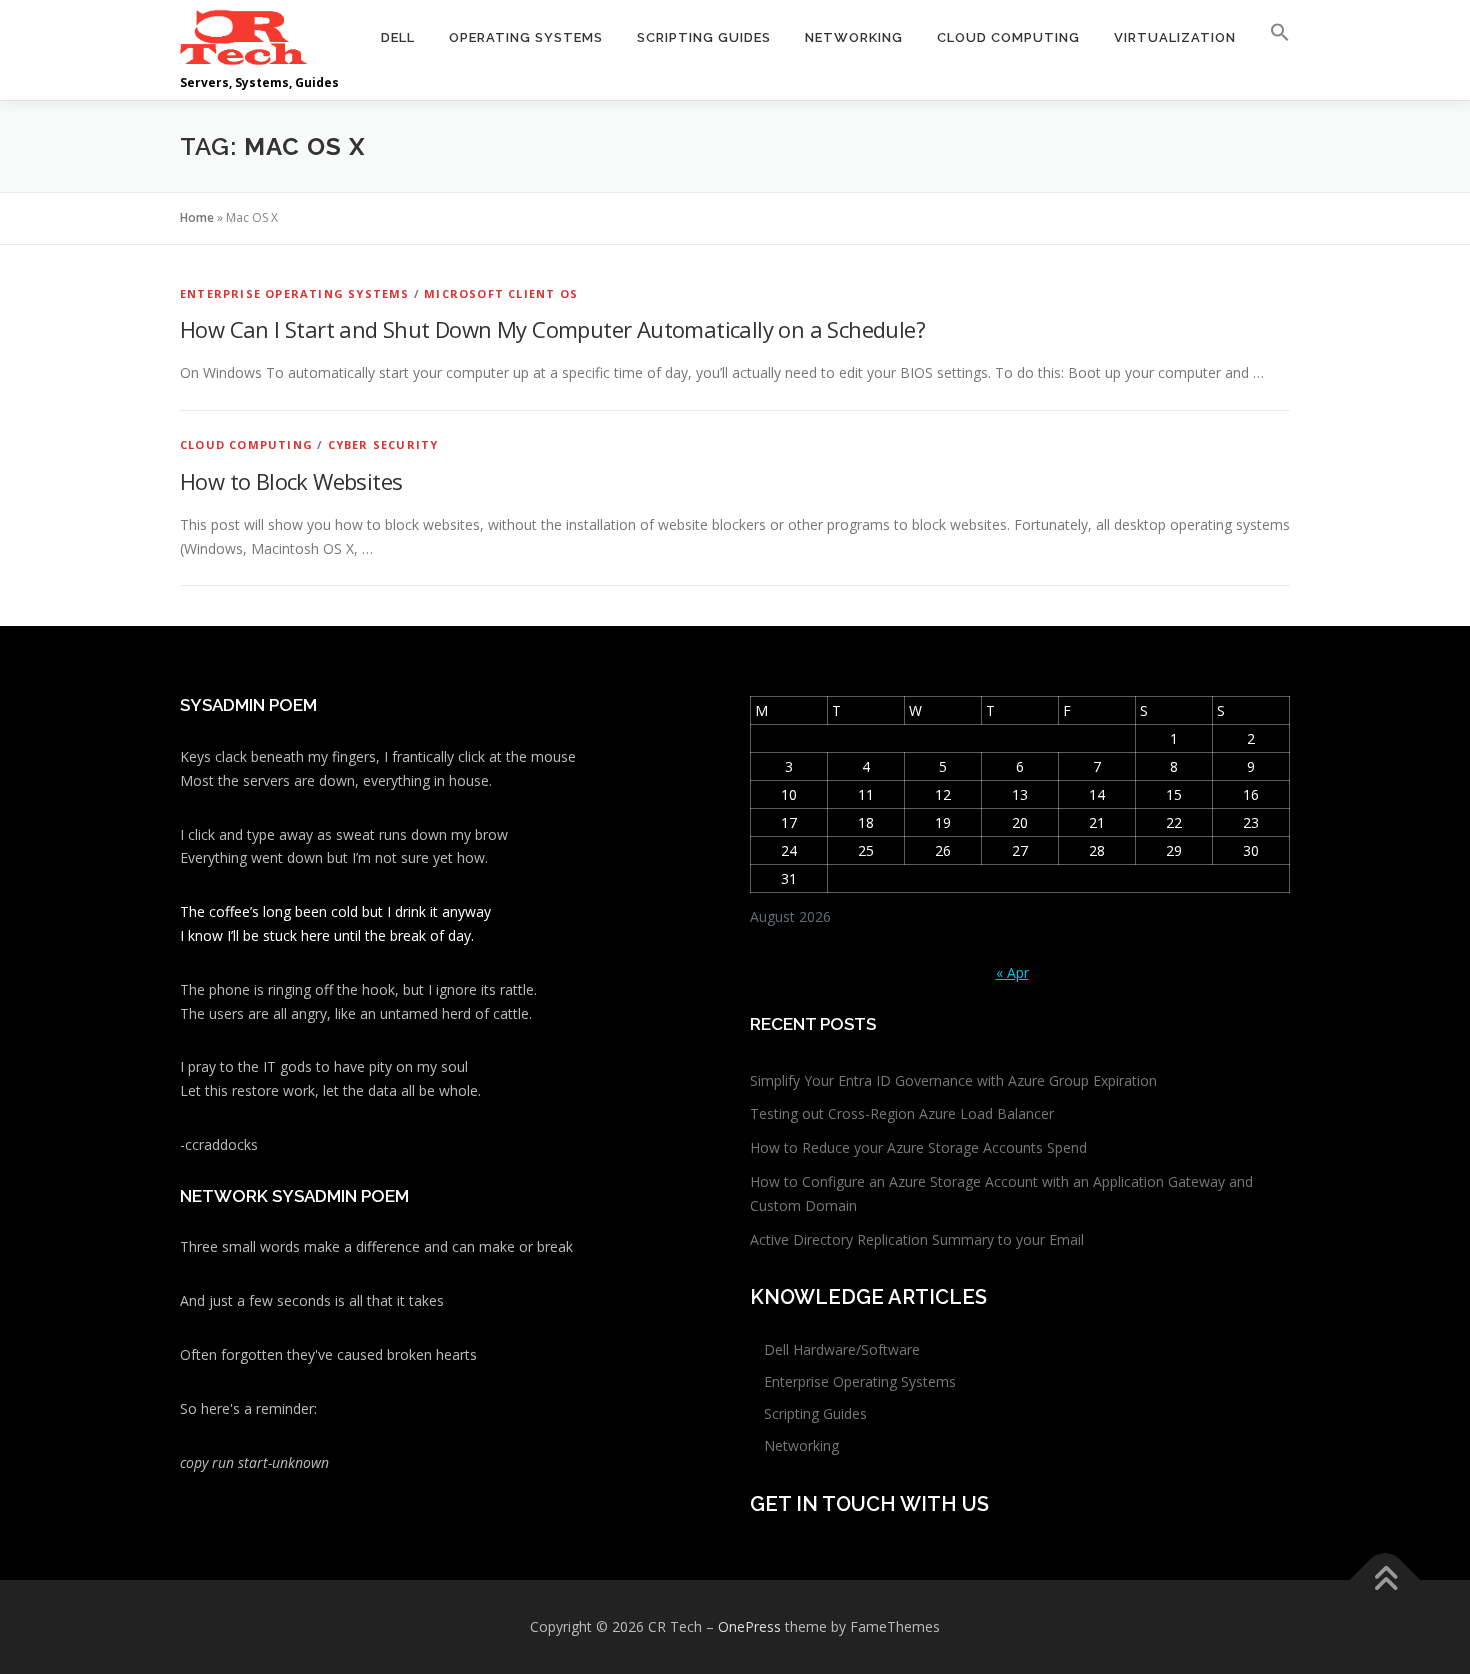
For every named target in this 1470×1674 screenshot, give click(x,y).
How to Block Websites (291, 481)
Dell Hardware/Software (842, 1349)
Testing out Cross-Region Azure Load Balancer (902, 1113)
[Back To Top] (1385, 1580)
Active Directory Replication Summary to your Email (917, 1239)
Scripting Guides (704, 37)
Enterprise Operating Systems (295, 293)
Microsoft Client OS (501, 293)
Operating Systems (526, 37)
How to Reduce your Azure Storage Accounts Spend (918, 1147)
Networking (854, 37)
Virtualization (1175, 37)
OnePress (749, 1626)
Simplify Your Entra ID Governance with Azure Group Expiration (953, 1080)
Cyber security (383, 444)
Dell (398, 37)
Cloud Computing (1008, 37)
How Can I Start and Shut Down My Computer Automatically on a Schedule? (552, 329)
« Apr (1012, 972)
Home (197, 217)
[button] (1271, 37)
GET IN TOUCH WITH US (869, 1504)
